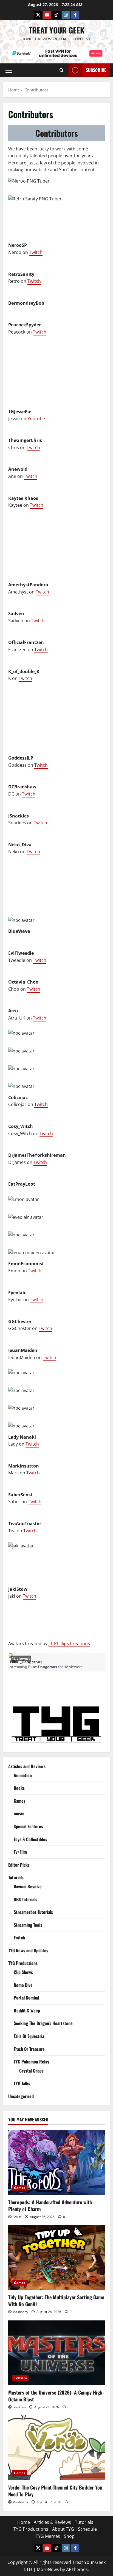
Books (19, 1788)
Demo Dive (23, 1985)
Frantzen (19, 2407)
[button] (9, 70)
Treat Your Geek (57, 30)
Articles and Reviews (27, 1766)
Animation (23, 1775)
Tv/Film (20, 1852)
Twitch (36, 252)
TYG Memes (48, 2536)
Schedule (87, 2529)
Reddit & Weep (27, 2011)
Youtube (36, 419)
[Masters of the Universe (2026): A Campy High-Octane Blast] (56, 2353)
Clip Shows (23, 1972)
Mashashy (20, 2312)
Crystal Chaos (31, 2071)
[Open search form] (62, 70)
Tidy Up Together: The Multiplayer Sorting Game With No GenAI (56, 2301)
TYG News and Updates (28, 1950)
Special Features (28, 1826)
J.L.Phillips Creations (69, 1643)
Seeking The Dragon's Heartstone (43, 2023)
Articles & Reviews (52, 2522)
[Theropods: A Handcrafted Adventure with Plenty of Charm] (56, 2162)
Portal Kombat (27, 1998)
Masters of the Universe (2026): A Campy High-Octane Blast (56, 2396)
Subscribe (96, 70)
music (19, 1813)
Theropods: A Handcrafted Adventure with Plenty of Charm (50, 2206)
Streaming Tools (28, 1925)
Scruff (17, 2217)
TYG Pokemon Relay (31, 2062)
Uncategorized (21, 2096)
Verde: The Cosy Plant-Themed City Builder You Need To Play (55, 2491)
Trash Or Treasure (29, 2049)
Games (20, 1801)
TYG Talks (22, 2083)
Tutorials (16, 1877)
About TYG (63, 2529)
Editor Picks (19, 1865)
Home (24, 2522)
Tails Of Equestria (29, 2036)
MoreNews (48, 2569)
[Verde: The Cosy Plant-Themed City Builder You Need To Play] (56, 2448)
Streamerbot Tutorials (33, 1912)
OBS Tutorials (26, 1899)
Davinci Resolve (28, 1886)
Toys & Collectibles (30, 1839)
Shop (69, 2536)
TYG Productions (23, 1963)
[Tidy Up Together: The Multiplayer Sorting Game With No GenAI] (56, 2257)
